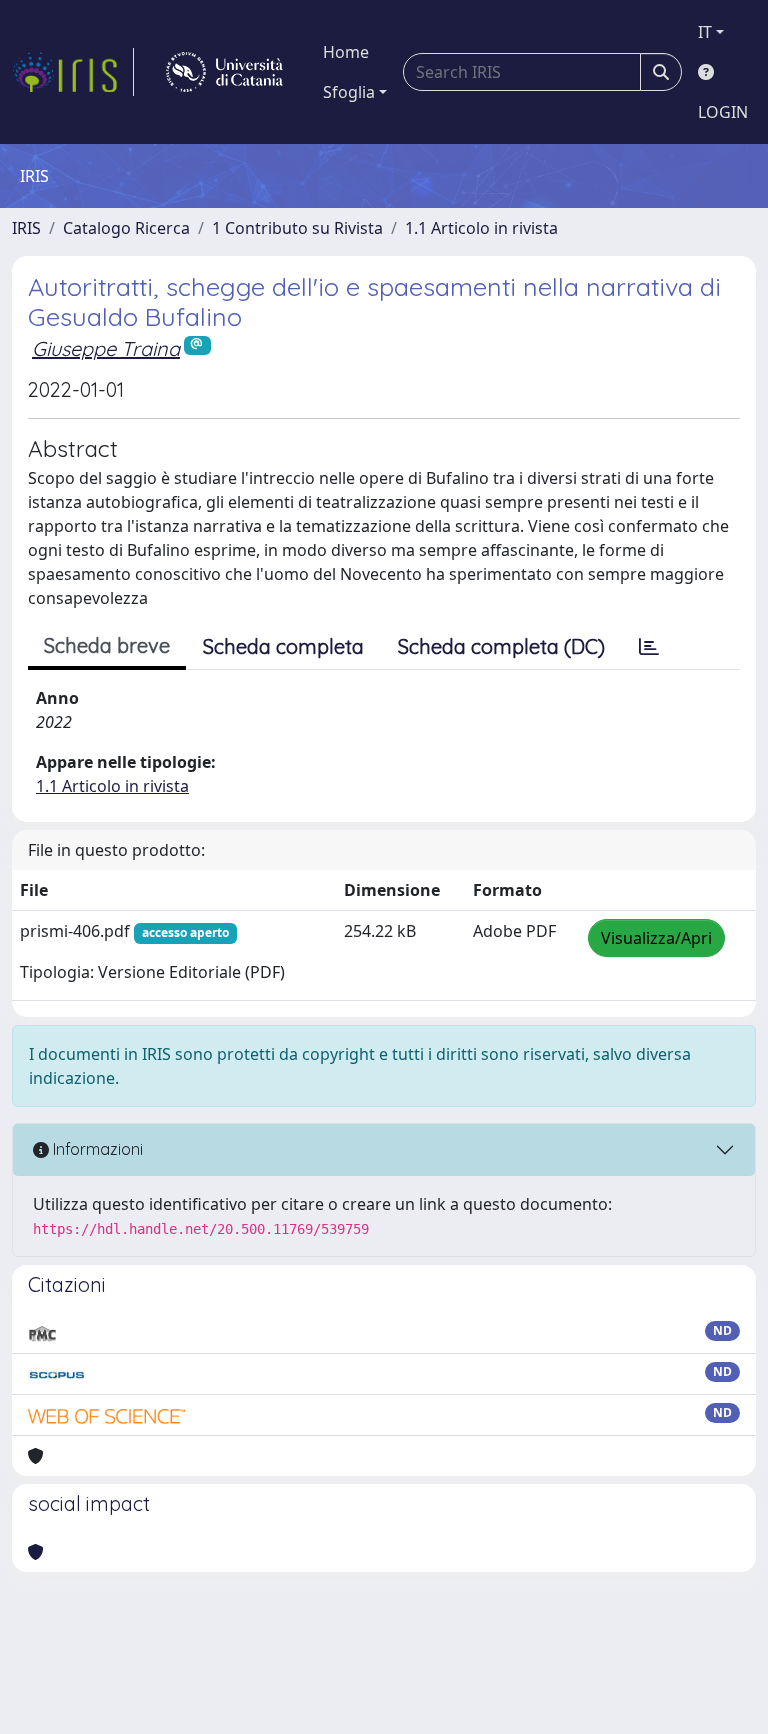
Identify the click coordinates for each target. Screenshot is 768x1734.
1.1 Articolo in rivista (481, 228)
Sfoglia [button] (349, 92)
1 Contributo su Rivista (297, 228)
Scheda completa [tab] (283, 646)
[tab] (649, 647)
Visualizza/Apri (656, 938)
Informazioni (96, 1149)
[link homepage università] (224, 72)
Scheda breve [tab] (107, 645)
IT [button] (705, 32)
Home (346, 52)
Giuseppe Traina (106, 348)
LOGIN (723, 112)
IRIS (26, 228)
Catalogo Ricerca (126, 228)
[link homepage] (73, 72)
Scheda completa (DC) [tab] (501, 646)
